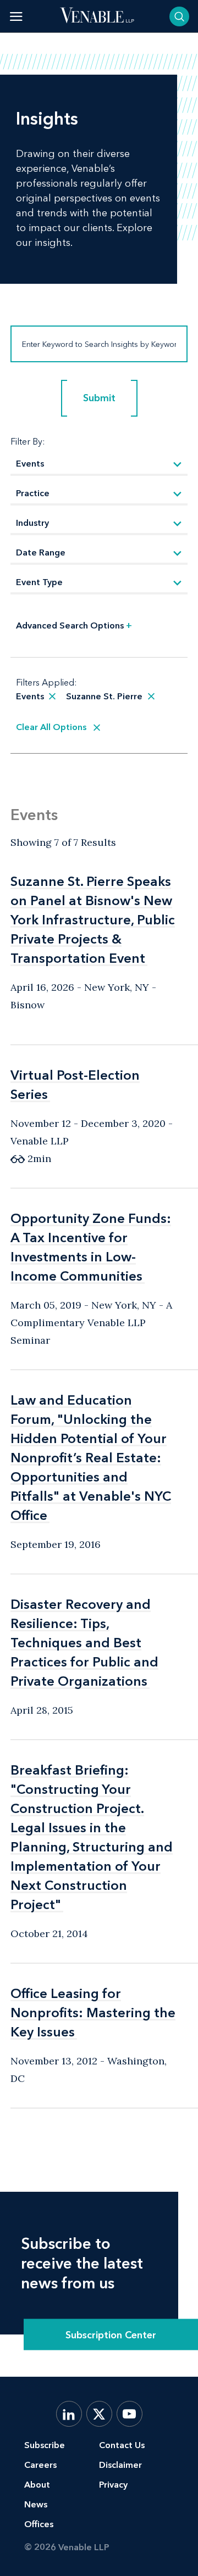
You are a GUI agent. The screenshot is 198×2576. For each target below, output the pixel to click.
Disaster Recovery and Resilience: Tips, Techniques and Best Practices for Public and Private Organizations (84, 1643)
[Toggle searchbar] (179, 16)
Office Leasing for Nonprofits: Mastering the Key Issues (93, 2013)
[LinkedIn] (69, 2414)
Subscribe (45, 2445)
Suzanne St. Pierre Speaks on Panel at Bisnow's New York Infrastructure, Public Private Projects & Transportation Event (93, 920)
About (37, 2485)
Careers (40, 2465)
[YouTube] (130, 2414)
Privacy (113, 2485)
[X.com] (99, 2414)
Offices (39, 2524)
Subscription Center (111, 2334)
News (36, 2504)
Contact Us (122, 2445)
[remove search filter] (52, 697)
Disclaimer (120, 2465)
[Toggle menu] (16, 16)
